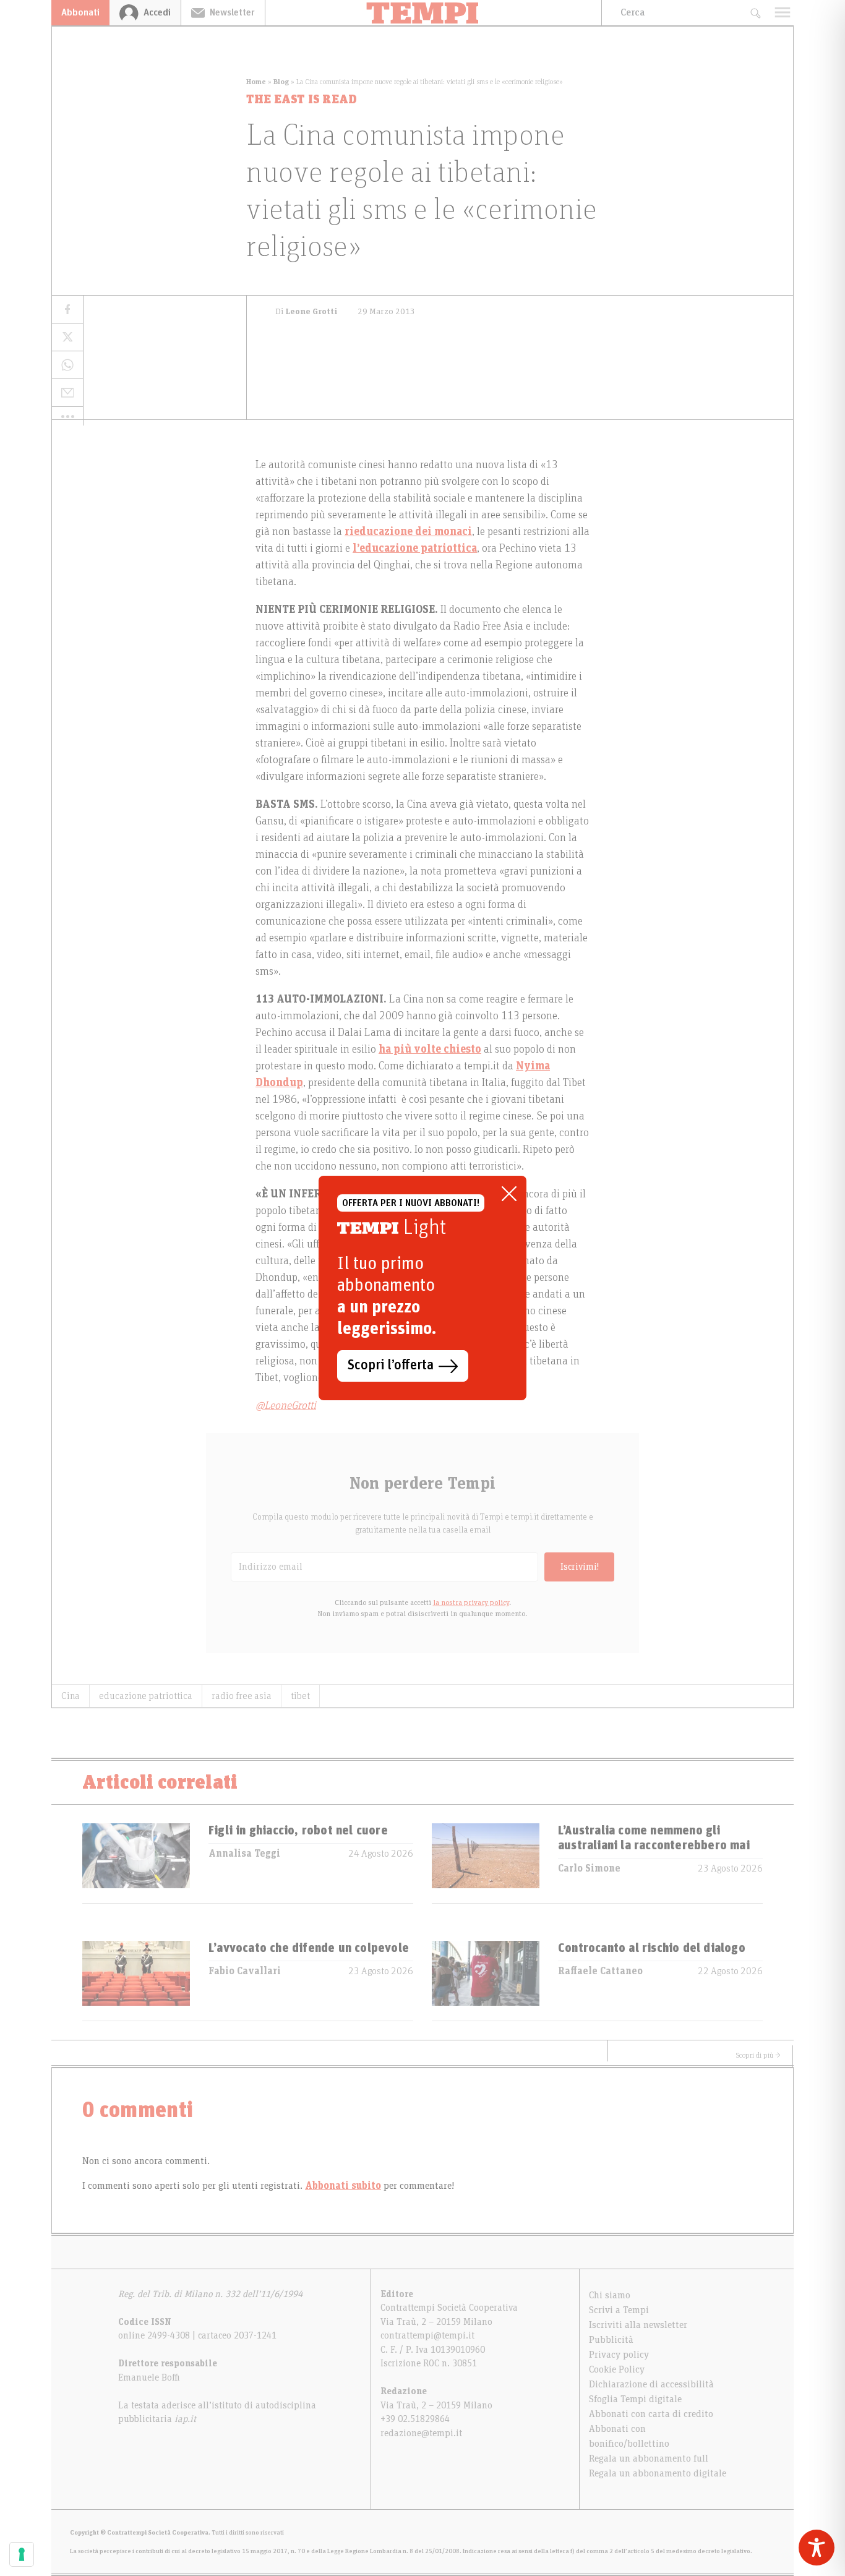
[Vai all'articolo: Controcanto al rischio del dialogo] (486, 1981)
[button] (67, 416)
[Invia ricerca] (755, 13)
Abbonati (80, 12)
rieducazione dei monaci (408, 532)
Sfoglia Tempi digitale (635, 2399)
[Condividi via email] (67, 393)
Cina (71, 1696)
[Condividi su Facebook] (67, 310)
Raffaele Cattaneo (600, 1971)
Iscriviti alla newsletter (638, 2325)
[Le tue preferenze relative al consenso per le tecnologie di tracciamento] (22, 2554)
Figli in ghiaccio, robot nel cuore (298, 1831)
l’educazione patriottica (415, 549)
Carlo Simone (589, 1868)
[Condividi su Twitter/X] (67, 337)
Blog (281, 82)
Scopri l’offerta (391, 1366)
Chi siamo (610, 2295)
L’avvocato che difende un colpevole (309, 1948)
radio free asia (242, 1696)
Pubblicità (611, 2340)
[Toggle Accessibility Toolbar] (817, 2548)
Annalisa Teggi (244, 1854)
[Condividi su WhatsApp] (67, 365)
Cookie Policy (617, 2369)
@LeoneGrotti (286, 1406)
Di (307, 312)
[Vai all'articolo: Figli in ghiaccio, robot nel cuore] (136, 1863)
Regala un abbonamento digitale (658, 2473)
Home (256, 82)
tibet (300, 1696)
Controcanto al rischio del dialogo (652, 1948)
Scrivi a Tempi (619, 2310)
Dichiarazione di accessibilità (651, 2384)
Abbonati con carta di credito (651, 2414)
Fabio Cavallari (245, 1971)
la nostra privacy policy (471, 1603)
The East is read (302, 100)
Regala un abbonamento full (649, 2458)
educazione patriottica (146, 1696)
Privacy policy (619, 2355)
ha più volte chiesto (430, 1050)
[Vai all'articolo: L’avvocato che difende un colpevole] (136, 1981)
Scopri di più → (758, 2055)
